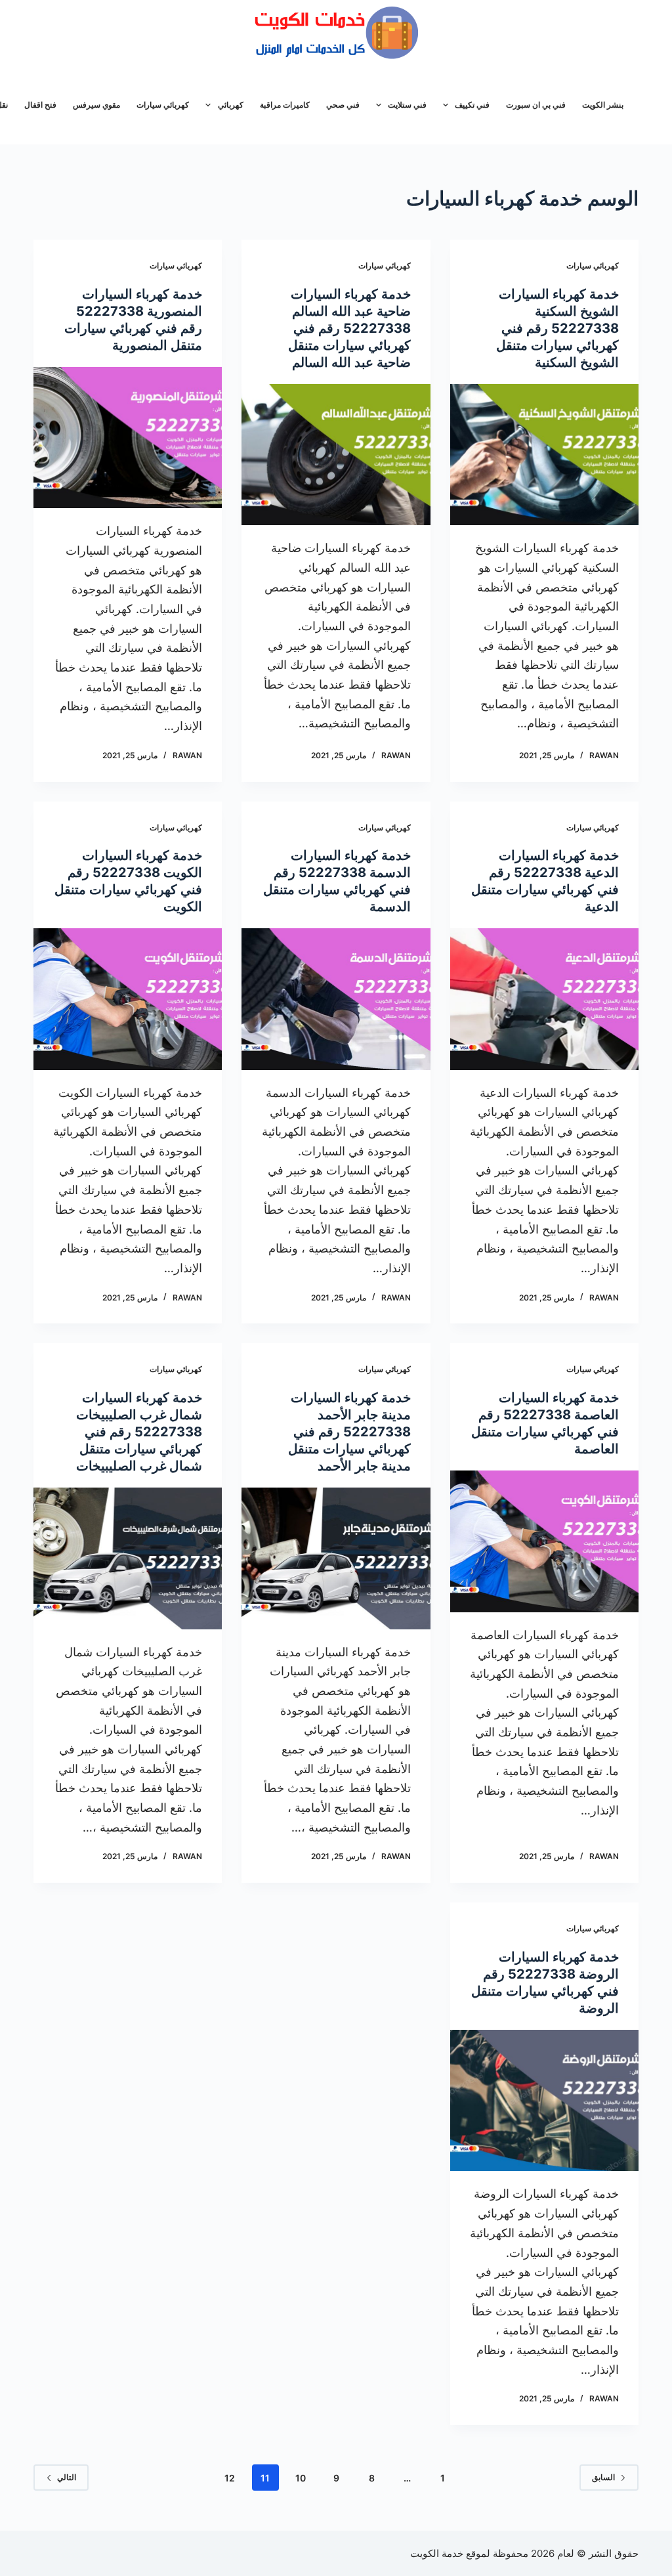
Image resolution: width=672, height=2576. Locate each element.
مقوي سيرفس (96, 105)
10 (301, 2478)
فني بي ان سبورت (536, 105)
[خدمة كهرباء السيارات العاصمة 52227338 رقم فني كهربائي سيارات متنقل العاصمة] (544, 1541)
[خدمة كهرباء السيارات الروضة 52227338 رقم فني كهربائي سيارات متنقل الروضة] (544, 2100)
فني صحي (343, 105)
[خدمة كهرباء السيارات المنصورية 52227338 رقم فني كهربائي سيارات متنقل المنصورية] (128, 438)
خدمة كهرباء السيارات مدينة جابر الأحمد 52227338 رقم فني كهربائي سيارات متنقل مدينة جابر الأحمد (349, 1432)
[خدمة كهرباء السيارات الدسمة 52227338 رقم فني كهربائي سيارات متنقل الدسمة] (336, 999)
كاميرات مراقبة (285, 105)
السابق (603, 2477)
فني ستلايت (407, 105)
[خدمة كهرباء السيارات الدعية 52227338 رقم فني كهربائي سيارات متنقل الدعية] (544, 999)
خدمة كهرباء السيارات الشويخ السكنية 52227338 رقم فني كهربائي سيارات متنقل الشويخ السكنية (557, 328)
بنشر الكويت (603, 105)
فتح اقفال (40, 105)
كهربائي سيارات (163, 105)
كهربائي (231, 105)
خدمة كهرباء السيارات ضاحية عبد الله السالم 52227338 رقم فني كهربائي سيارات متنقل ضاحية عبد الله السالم (349, 328)
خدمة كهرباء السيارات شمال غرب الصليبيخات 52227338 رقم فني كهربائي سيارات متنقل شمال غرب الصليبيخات (139, 1432)
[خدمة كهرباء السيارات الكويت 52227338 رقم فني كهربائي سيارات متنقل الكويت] (128, 999)
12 (230, 2478)
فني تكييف (472, 105)
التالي (67, 2477)
